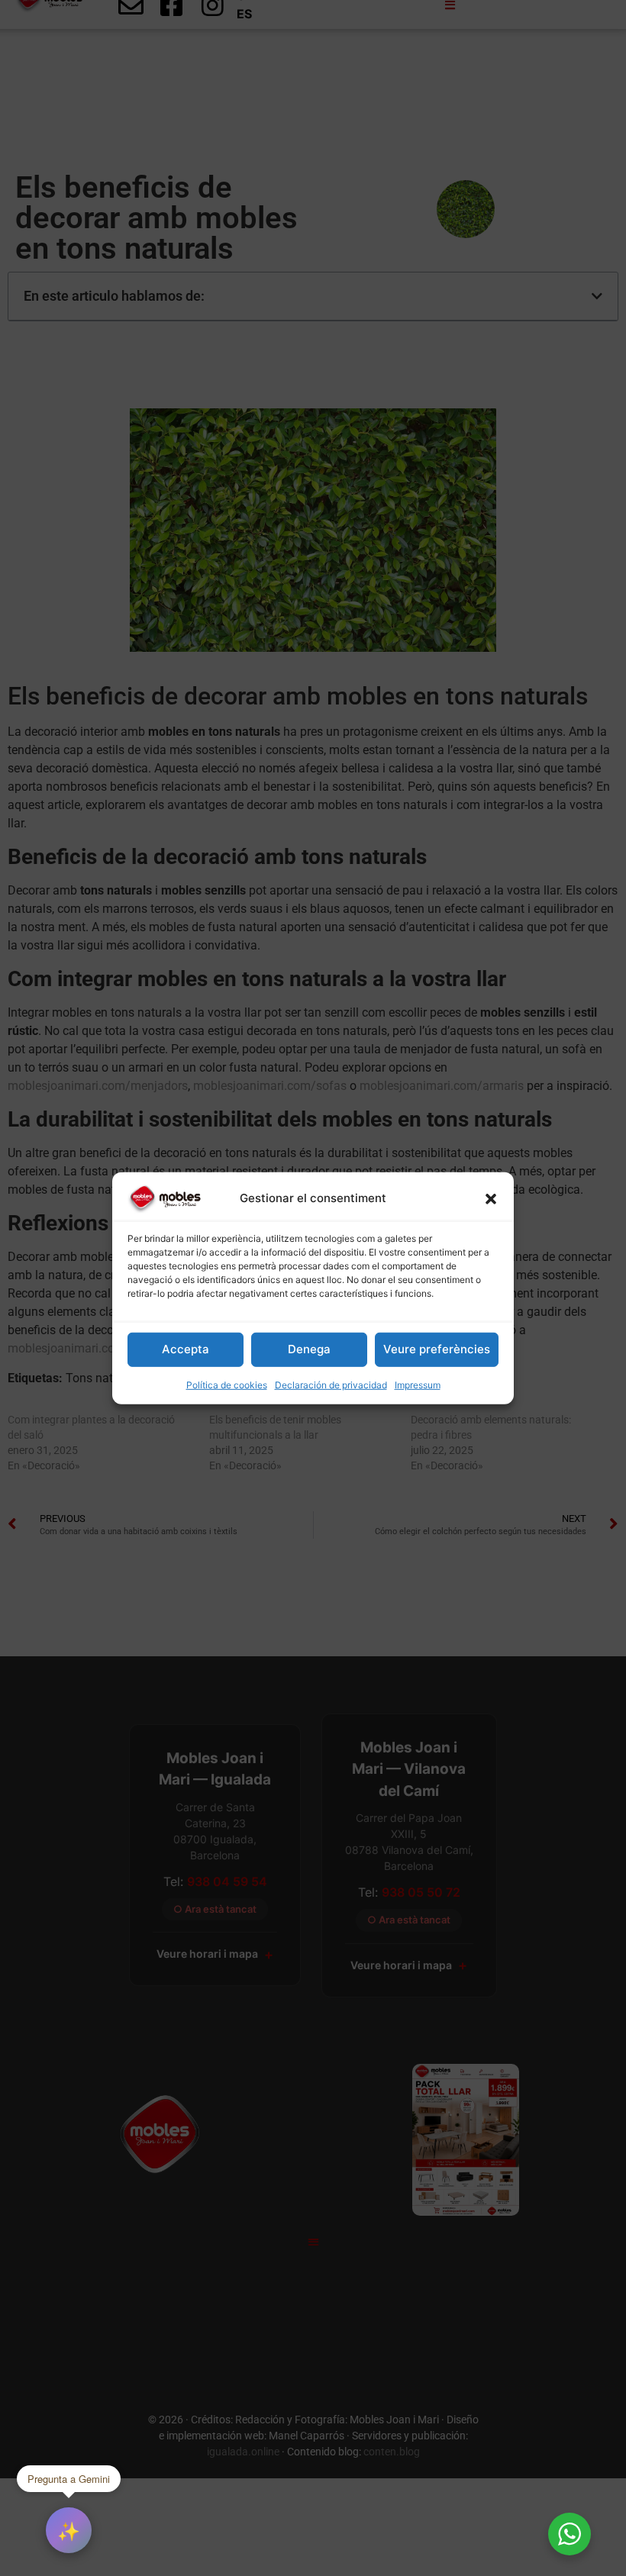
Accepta (186, 1349)
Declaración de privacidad (331, 1385)
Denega (309, 1349)
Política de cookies (227, 1385)
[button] (491, 1198)
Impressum (418, 1385)
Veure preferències (437, 1349)
